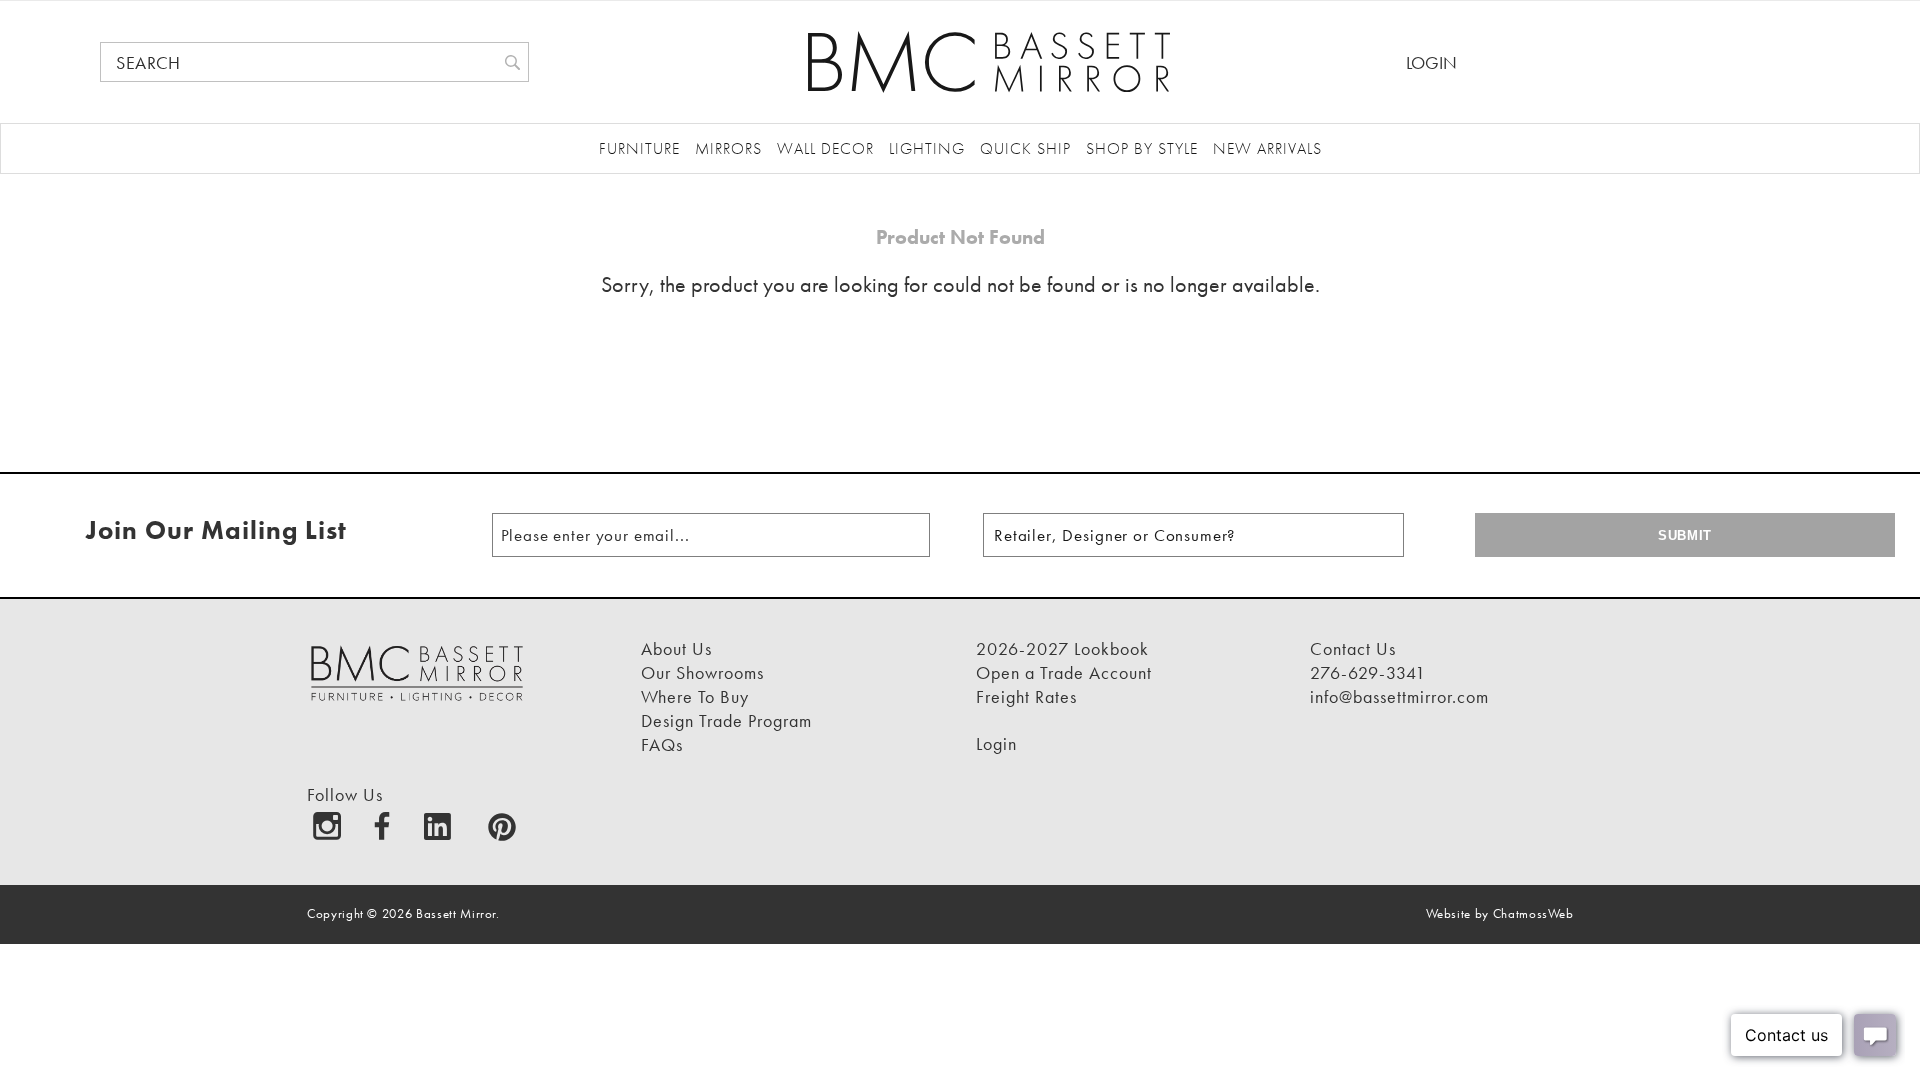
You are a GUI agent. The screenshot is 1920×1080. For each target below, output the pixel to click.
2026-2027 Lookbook (1062, 648)
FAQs (662, 744)
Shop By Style (1142, 148)
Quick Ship (1025, 148)
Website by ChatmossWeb (1500, 913)
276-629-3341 (1368, 672)
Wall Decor (825, 148)
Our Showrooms (702, 672)
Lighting (927, 148)
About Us (676, 648)
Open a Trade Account (1064, 672)
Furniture (639, 148)
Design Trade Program (726, 720)
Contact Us (1353, 648)
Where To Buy (695, 696)
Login (1431, 62)
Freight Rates (1026, 696)
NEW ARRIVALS (1267, 148)
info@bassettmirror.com (1399, 696)
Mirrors (728, 148)
